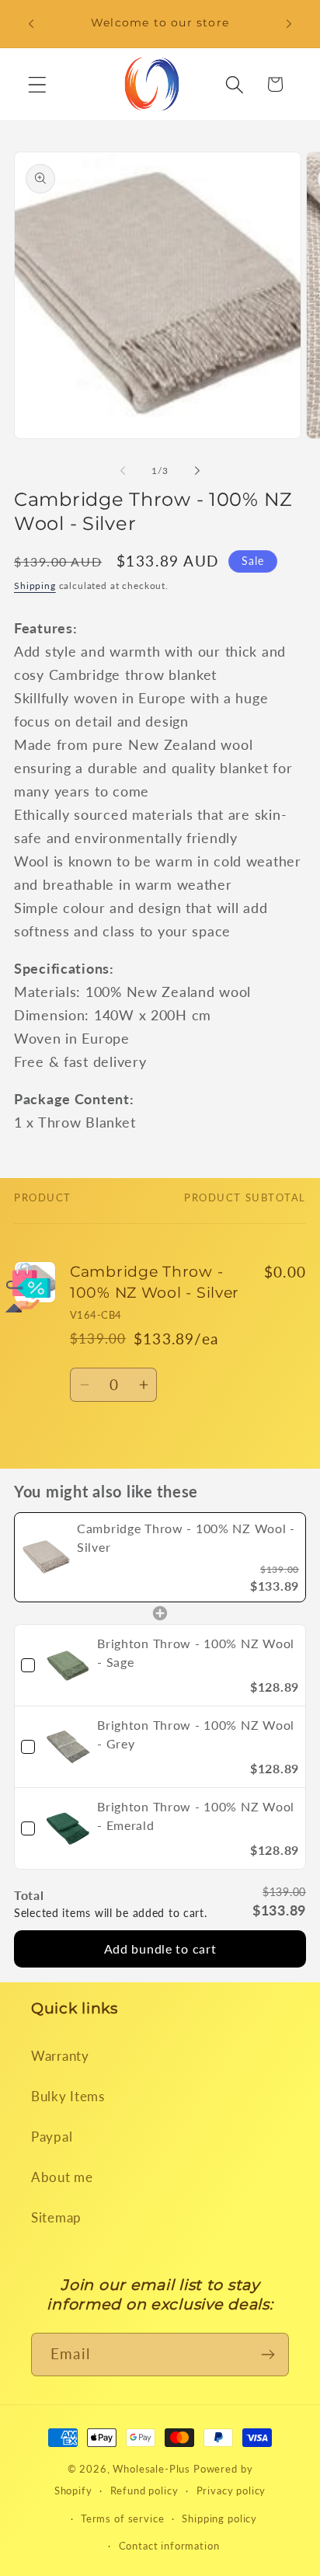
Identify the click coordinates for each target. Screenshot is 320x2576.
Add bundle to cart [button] (160, 1949)
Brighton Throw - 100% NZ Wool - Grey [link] (196, 1734)
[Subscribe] (268, 2355)
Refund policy (144, 2491)
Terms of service (122, 2518)
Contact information (169, 2546)
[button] (38, 84)
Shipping (35, 586)
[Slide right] (197, 470)
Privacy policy (231, 2491)
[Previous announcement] (31, 24)
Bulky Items (68, 2096)
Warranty (60, 2056)
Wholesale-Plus (153, 2469)
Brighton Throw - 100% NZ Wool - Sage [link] (196, 1652)
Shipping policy (219, 2518)
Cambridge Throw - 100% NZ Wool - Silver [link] (186, 1537)
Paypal (52, 2137)
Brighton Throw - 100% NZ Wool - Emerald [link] (196, 1816)
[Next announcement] (289, 24)
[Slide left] (123, 470)
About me (62, 2177)
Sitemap (56, 2217)
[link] (46, 1557)
